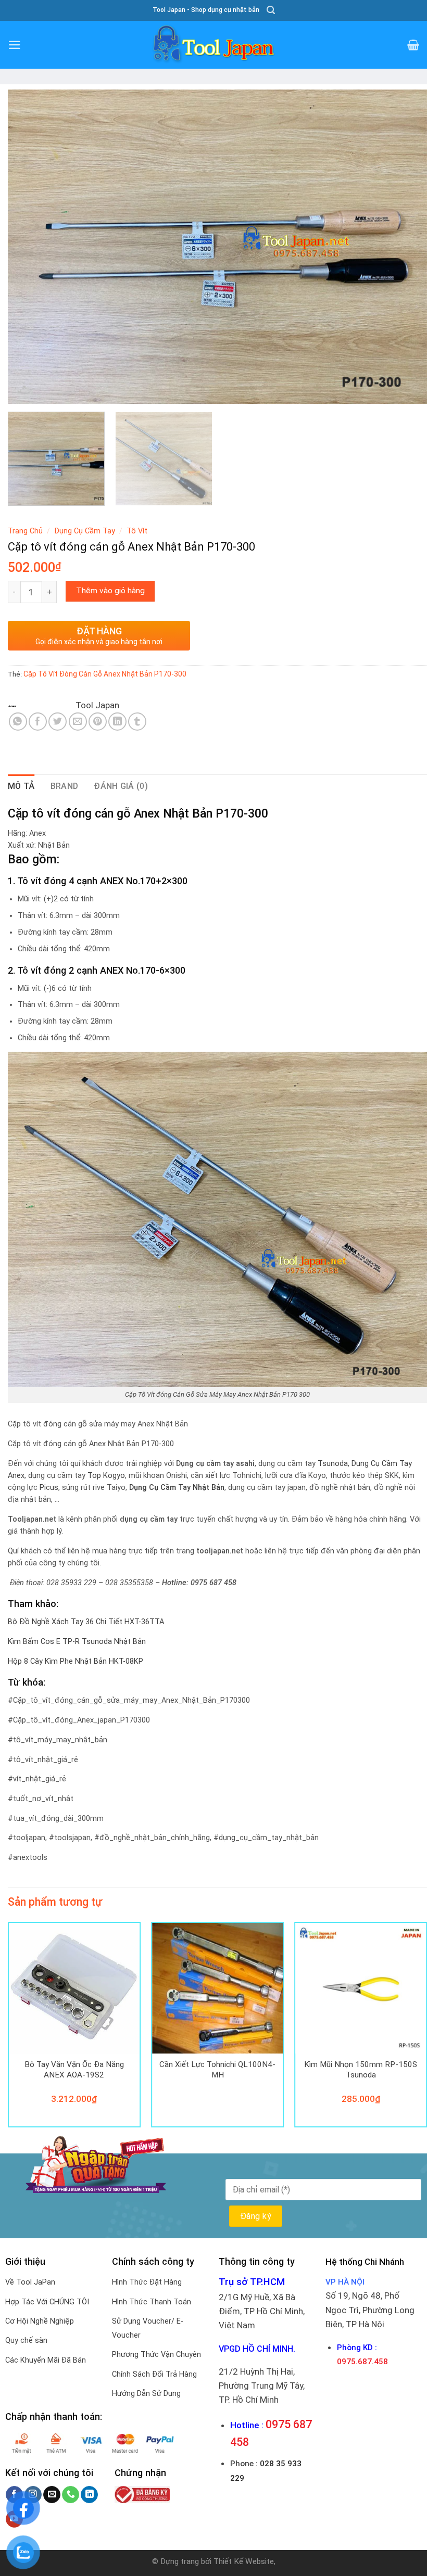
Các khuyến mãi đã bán (46, 2360)
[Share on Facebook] (38, 722)
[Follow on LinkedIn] (89, 2495)
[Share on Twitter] (58, 722)
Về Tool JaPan (30, 2282)
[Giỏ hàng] (413, 45)
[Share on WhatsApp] (18, 722)
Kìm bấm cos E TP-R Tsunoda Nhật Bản (77, 1642)
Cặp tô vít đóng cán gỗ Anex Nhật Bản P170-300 (105, 674)
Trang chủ (25, 531)
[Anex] (41, 705)
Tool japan (97, 705)
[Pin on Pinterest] (98, 722)
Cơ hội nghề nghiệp (40, 2321)
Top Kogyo (106, 1476)
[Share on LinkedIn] (117, 722)
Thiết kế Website (244, 2561)
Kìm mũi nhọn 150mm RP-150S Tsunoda (361, 2070)
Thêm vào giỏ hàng (110, 591)
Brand (65, 786)
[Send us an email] (52, 2495)
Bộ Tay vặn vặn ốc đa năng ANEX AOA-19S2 (74, 2070)
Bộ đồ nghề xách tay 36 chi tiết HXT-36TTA (86, 1622)
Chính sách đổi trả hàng (154, 2374)
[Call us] (71, 2495)
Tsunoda (333, 1464)
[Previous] (29, 247)
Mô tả (21, 786)
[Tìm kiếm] (271, 10)
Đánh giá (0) (121, 786)
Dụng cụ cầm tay (85, 531)
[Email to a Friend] (78, 722)
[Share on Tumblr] (137, 722)
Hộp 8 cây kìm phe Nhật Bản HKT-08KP (76, 1661)
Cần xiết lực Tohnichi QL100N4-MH (217, 2070)
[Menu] (15, 45)
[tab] (21, 786)
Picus (49, 1488)
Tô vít (137, 531)
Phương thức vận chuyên (156, 2355)
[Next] (406, 247)
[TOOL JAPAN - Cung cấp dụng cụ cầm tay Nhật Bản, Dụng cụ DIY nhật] (213, 45)
